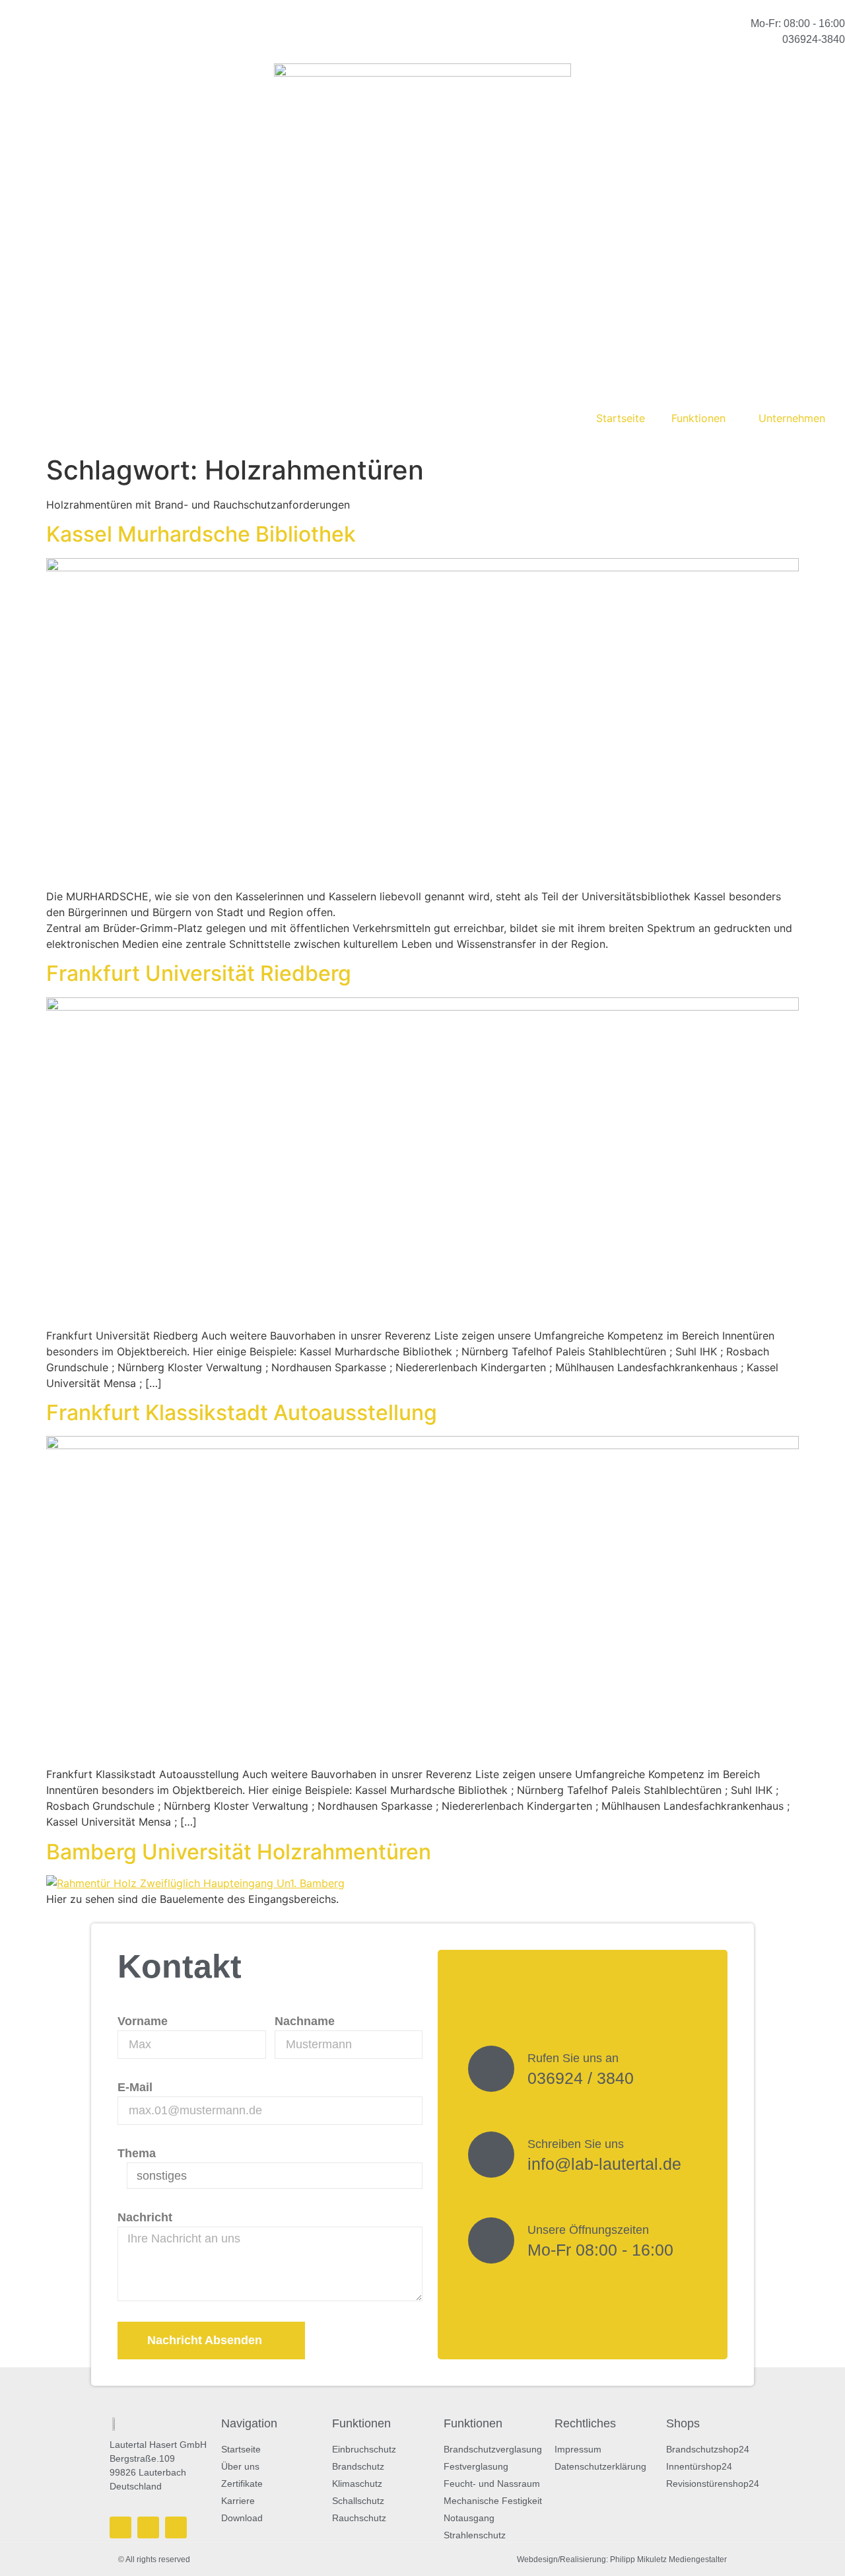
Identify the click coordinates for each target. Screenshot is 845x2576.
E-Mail (135, 2087)
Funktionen (698, 418)
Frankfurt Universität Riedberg (199, 973)
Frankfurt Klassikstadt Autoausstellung (242, 1413)
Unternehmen (792, 418)
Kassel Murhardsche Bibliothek (201, 534)
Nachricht (145, 2217)
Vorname (143, 2021)
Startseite (621, 418)
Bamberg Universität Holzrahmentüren (239, 1852)
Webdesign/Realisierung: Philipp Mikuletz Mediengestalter (622, 2559)
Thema (137, 2153)
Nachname (305, 2021)
